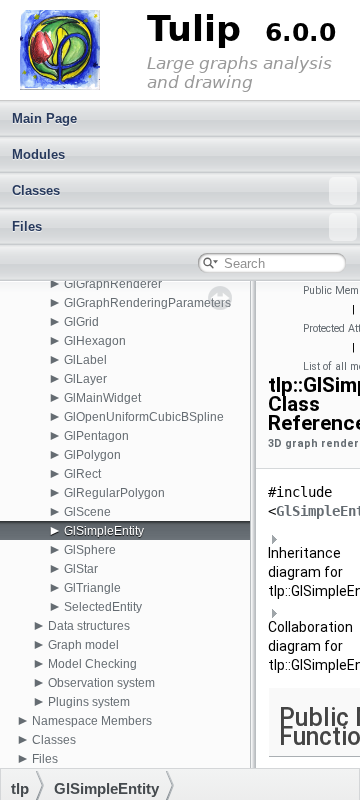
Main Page (44, 118)
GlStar (81, 569)
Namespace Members (92, 721)
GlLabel (85, 360)
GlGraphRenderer (113, 284)
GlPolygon (92, 455)
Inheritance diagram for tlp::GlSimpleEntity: (310, 572)
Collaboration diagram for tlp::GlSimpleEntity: (310, 646)
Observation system (101, 683)
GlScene (87, 512)
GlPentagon (96, 436)
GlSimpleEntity (104, 531)
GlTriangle (92, 588)
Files (27, 226)
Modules (38, 154)
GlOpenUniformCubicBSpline (144, 417)
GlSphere (90, 550)
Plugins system (89, 702)
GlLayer (85, 379)
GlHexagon (95, 341)
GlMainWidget (102, 398)
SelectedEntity (103, 607)
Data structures (89, 626)
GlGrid (81, 322)
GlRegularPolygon (114, 493)
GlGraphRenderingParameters (147, 303)
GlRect (82, 474)
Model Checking (92, 664)
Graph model (83, 645)
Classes (36, 190)
